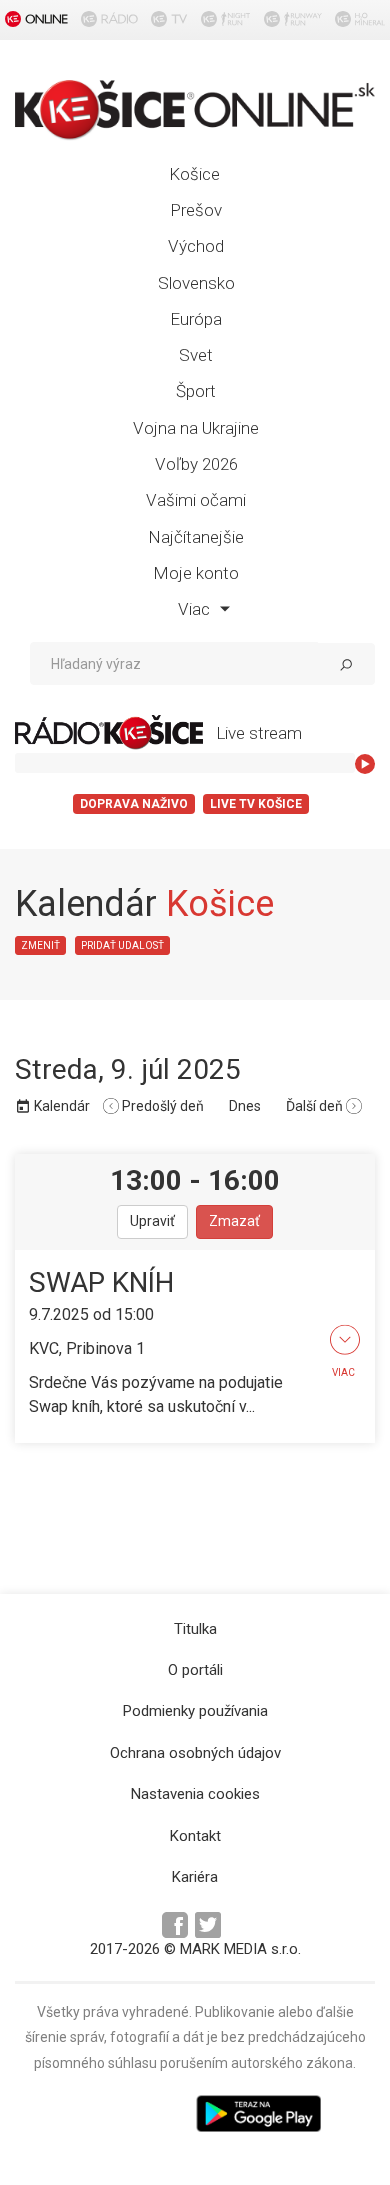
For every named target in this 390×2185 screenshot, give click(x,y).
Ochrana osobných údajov (195, 1753)
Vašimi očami (196, 500)
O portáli (195, 1670)
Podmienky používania (195, 1711)
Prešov (196, 210)
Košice (194, 174)
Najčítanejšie (196, 537)
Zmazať (234, 1221)
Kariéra (195, 1877)
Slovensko (196, 283)
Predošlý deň (161, 1106)
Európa (196, 319)
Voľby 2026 (196, 464)
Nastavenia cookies (195, 1794)
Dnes (245, 1106)
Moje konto (196, 573)
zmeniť (40, 945)
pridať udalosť (122, 945)
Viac (196, 609)
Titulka (195, 1629)
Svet (196, 355)
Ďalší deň (316, 1106)
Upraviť (152, 1221)
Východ (196, 246)
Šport (196, 391)
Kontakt (195, 1836)
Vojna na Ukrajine (196, 428)
